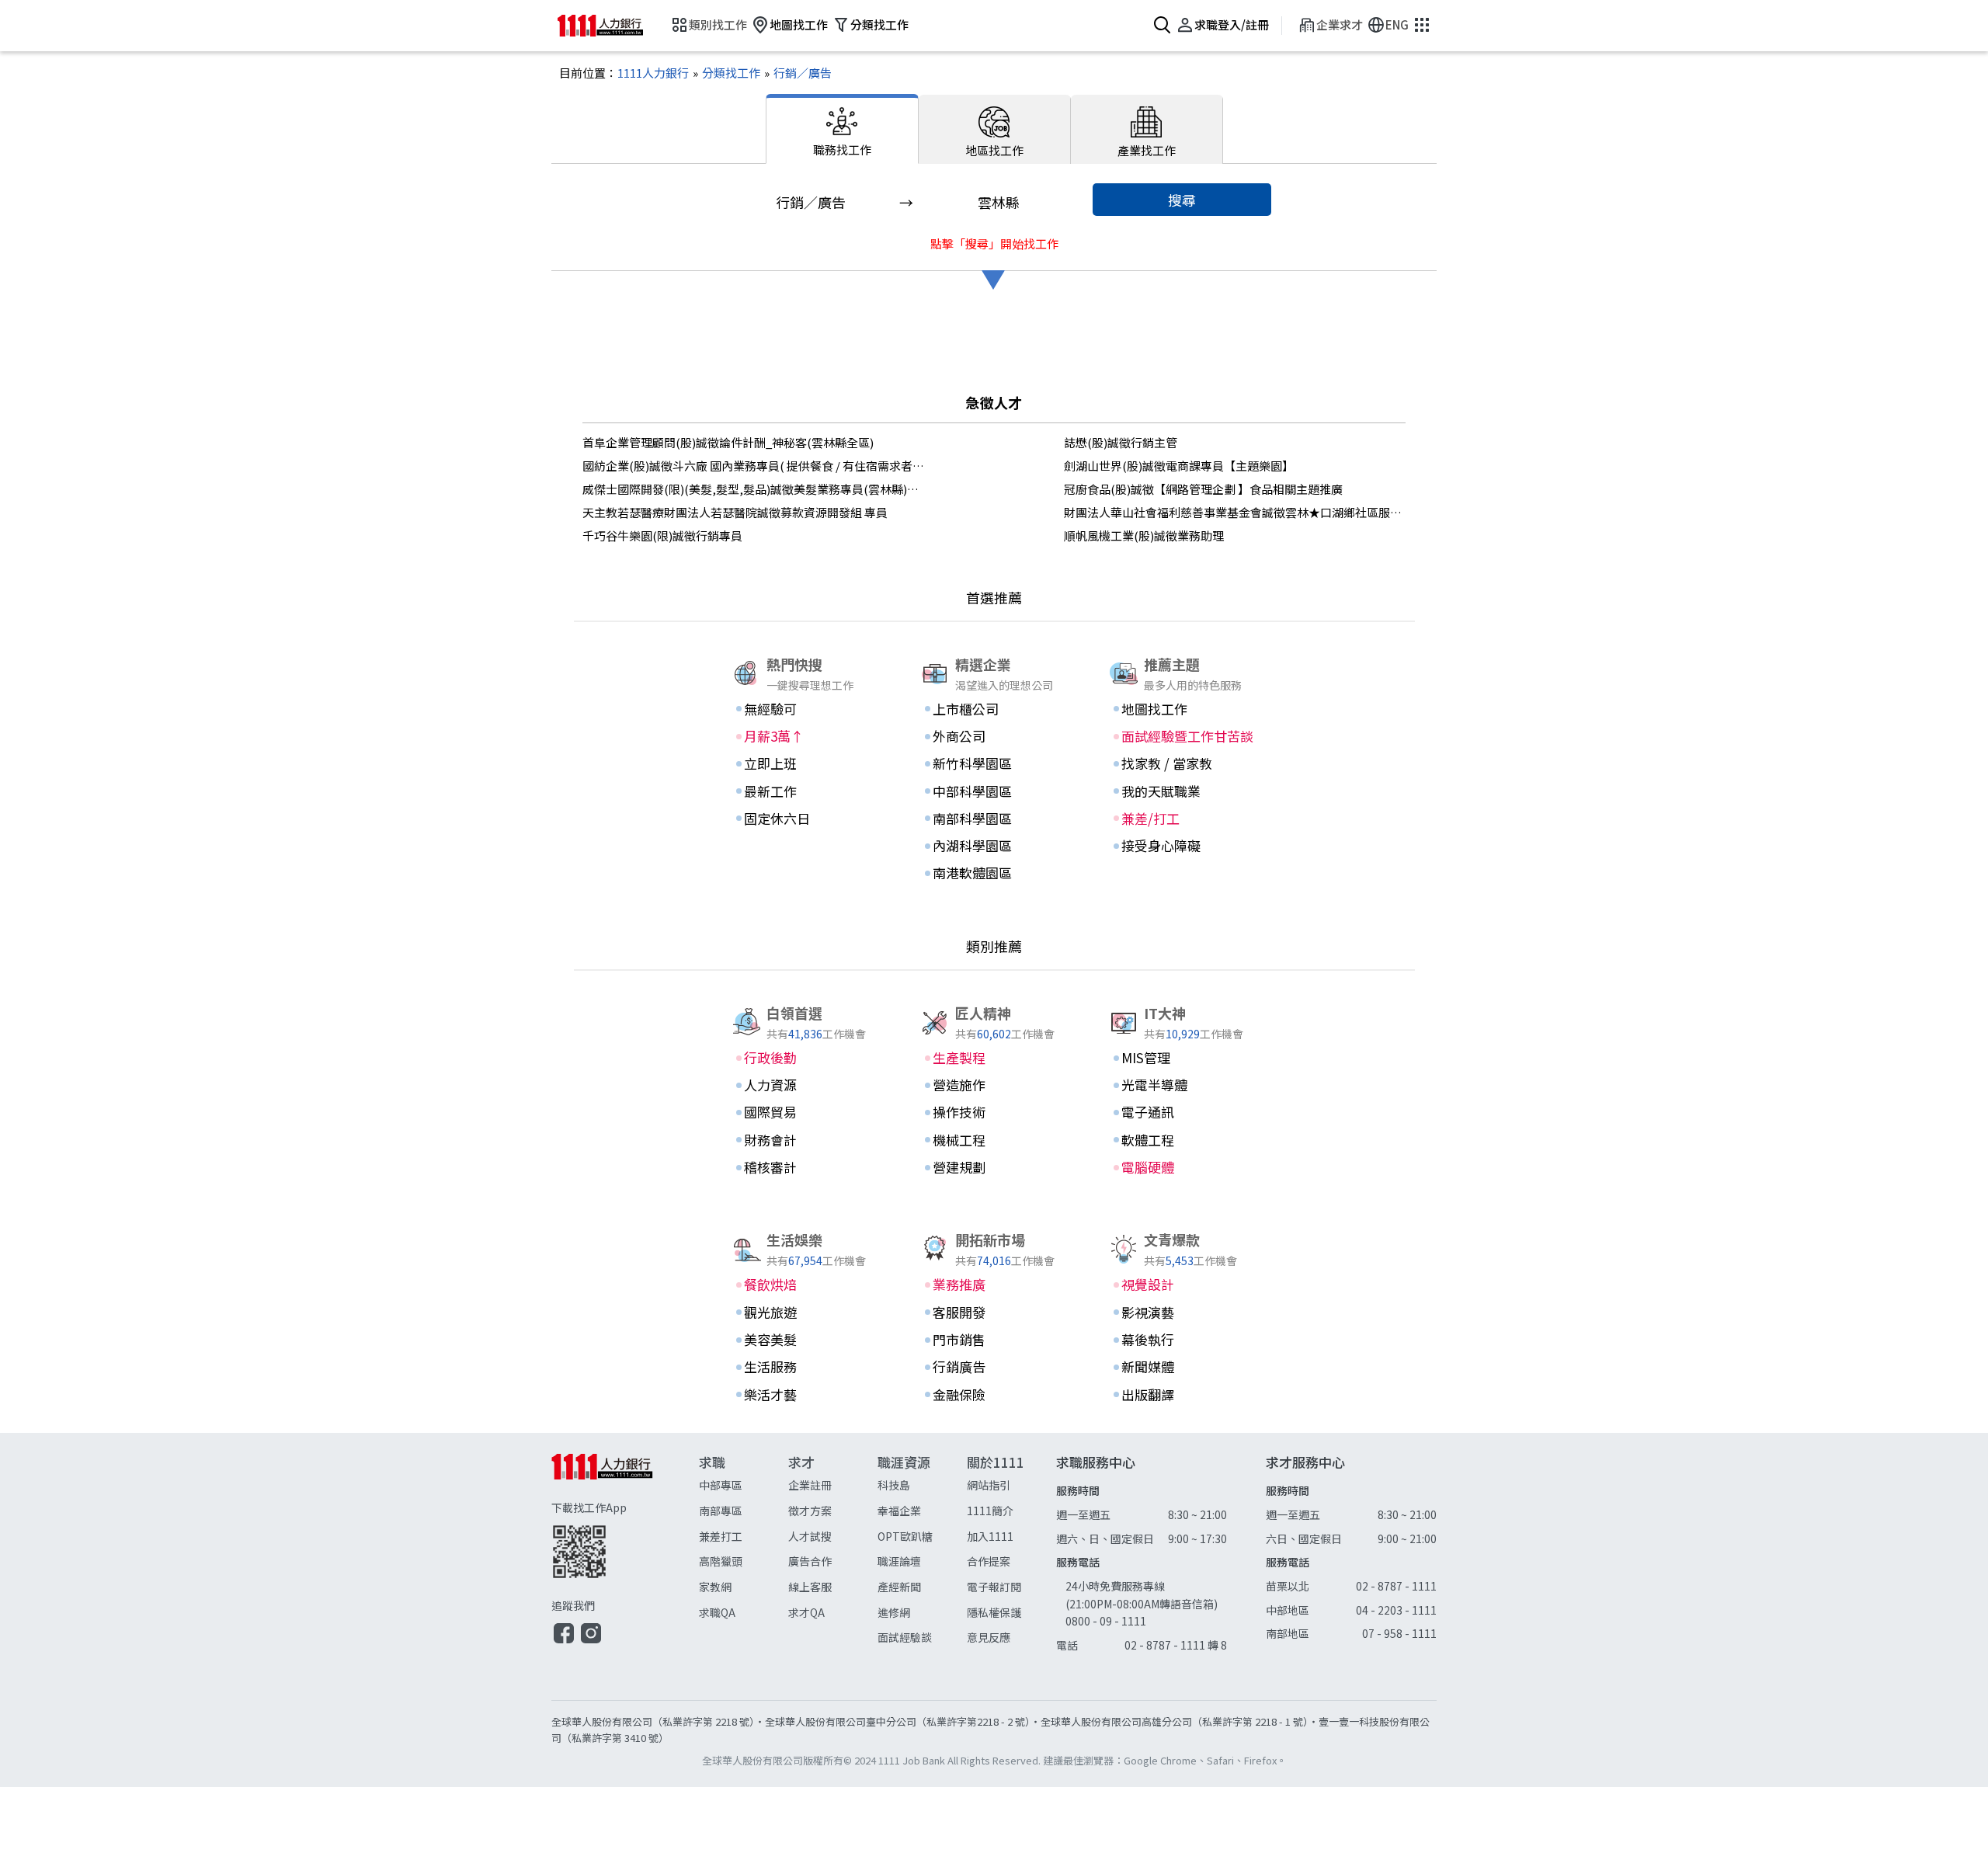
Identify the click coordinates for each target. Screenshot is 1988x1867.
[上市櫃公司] (994, 709)
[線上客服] (833, 1587)
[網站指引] (1011, 1485)
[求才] (833, 1551)
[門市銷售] (994, 1340)
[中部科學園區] (994, 791)
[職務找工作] (842, 129)
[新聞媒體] (1183, 1367)
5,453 (1180, 1260)
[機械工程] (994, 1140)
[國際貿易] (805, 1112)
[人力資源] (805, 1085)
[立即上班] (805, 763)
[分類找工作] (868, 26)
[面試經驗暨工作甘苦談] (1183, 736)
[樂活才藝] (805, 1395)
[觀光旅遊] (805, 1312)
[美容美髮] (805, 1340)
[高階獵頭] (744, 1561)
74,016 (994, 1260)
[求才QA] (833, 1613)
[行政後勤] (805, 1058)
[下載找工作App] (625, 1539)
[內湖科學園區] (994, 846)
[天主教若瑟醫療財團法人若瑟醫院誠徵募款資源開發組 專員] (753, 513)
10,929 (1183, 1033)
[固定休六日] (805, 819)
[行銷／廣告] (796, 73)
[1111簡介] (1011, 1511)
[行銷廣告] (994, 1367)
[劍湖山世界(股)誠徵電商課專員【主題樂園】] (1235, 466)
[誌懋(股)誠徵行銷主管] (1235, 443)
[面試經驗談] (922, 1638)
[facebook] (564, 1641)
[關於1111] (1011, 1551)
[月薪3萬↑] (805, 736)
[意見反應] (1011, 1638)
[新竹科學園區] (994, 763)
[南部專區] (744, 1511)
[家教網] (744, 1587)
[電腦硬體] (1183, 1167)
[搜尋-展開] (1161, 26)
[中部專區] (744, 1485)
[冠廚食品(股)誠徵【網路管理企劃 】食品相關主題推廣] (1235, 489)
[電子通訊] (1183, 1112)
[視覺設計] (1183, 1285)
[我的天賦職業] (1183, 791)
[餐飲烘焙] (805, 1285)
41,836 (805, 1033)
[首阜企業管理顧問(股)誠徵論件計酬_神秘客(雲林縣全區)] (753, 443)
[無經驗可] (805, 709)
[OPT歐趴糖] (922, 1537)
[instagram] (591, 1641)
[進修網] (922, 1613)
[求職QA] (744, 1613)
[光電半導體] (1183, 1085)
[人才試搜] (833, 1537)
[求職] (744, 1551)
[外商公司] (994, 736)
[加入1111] (1011, 1537)
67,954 (805, 1260)
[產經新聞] (922, 1587)
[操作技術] (994, 1112)
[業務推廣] (994, 1285)
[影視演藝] (1183, 1312)
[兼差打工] (744, 1537)
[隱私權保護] (1011, 1613)
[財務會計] (805, 1140)
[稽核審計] (805, 1167)
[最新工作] (805, 791)
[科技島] (922, 1485)
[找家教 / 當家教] (1183, 763)
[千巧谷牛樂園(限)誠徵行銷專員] (753, 536)
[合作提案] (1011, 1561)
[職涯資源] (922, 1551)
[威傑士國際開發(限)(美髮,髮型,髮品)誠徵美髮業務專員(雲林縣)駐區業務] (753, 489)
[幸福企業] (922, 1511)
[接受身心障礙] (1183, 846)
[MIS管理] (1183, 1058)
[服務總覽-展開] (1420, 26)
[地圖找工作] (787, 26)
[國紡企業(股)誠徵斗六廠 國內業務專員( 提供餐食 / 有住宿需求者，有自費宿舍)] (753, 466)
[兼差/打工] (1183, 819)
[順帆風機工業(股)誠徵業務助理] (1235, 536)
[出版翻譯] (1183, 1395)
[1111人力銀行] (612, 26)
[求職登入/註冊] (1220, 26)
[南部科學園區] (994, 819)
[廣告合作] (833, 1561)
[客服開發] (994, 1312)
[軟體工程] (1183, 1140)
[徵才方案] (833, 1511)
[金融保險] (994, 1395)
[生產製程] (994, 1058)
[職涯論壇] (922, 1561)
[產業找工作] (1147, 129)
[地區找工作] (995, 129)
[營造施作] (994, 1085)
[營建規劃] (994, 1167)
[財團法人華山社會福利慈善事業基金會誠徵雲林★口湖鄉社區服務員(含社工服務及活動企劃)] (1235, 513)
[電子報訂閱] (1011, 1587)
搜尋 (1182, 200)
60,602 (994, 1033)
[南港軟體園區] (994, 873)
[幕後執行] (1183, 1340)
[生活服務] (805, 1367)
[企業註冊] (833, 1485)
